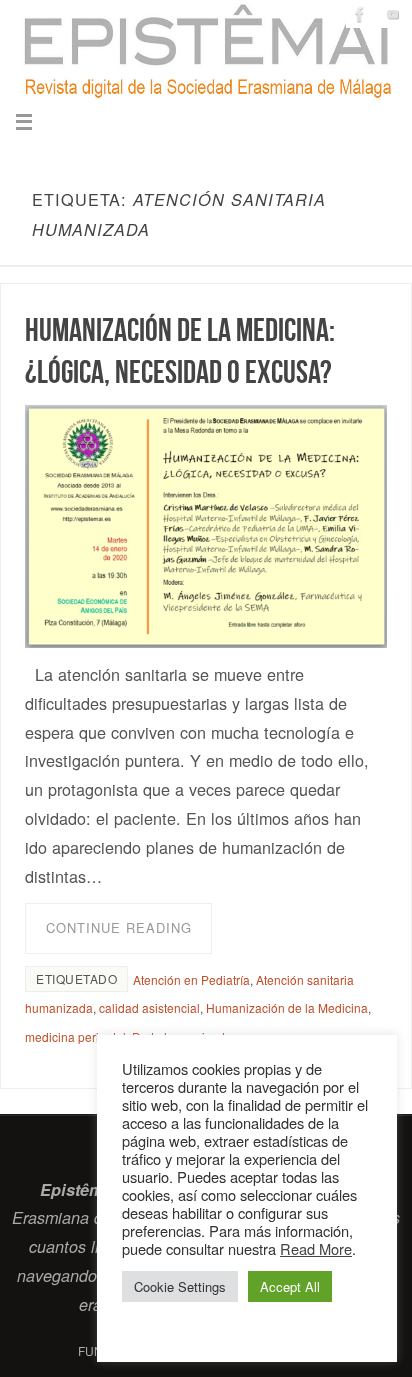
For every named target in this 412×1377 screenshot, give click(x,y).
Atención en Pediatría (191, 979)
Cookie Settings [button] (180, 1286)
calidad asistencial (149, 1007)
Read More (316, 1248)
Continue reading (119, 927)
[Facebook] (360, 14)
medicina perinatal (75, 1036)
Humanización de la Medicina (287, 1007)
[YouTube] (393, 14)
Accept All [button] (290, 1286)
